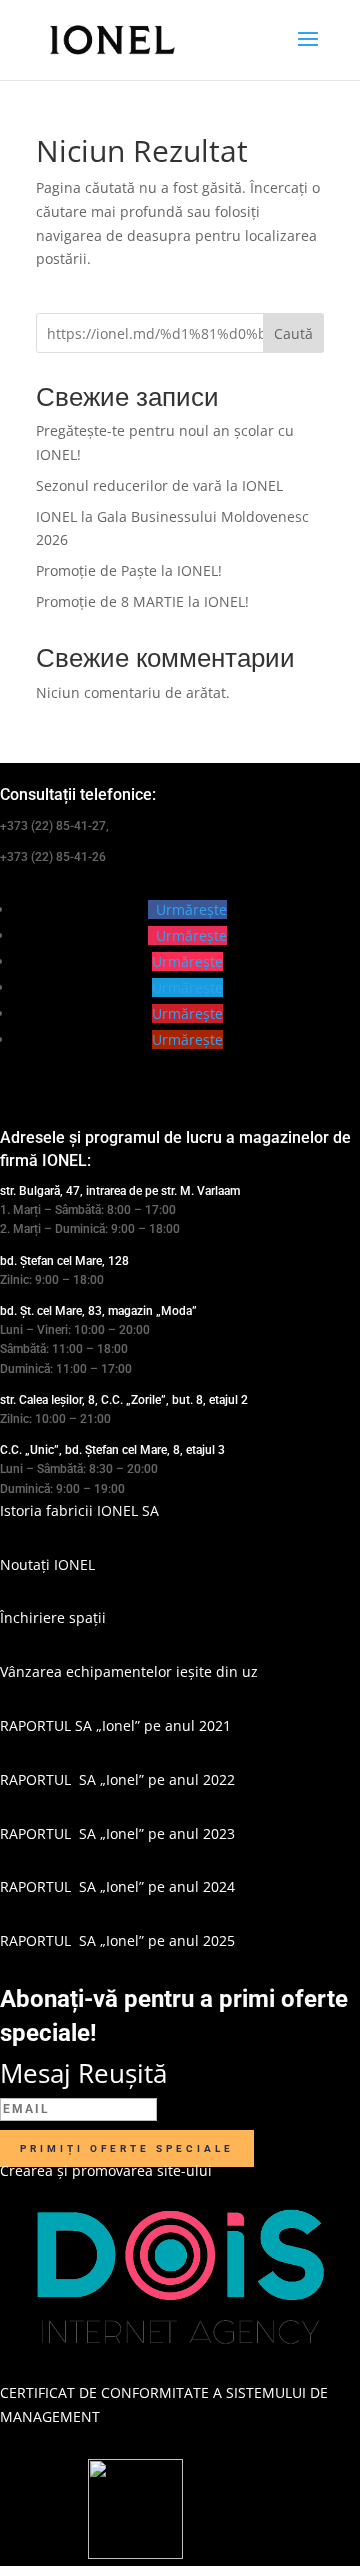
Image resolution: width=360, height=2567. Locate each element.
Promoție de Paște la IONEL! (129, 570)
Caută (293, 333)
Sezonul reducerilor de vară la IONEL (159, 485)
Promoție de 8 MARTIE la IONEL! (142, 601)
